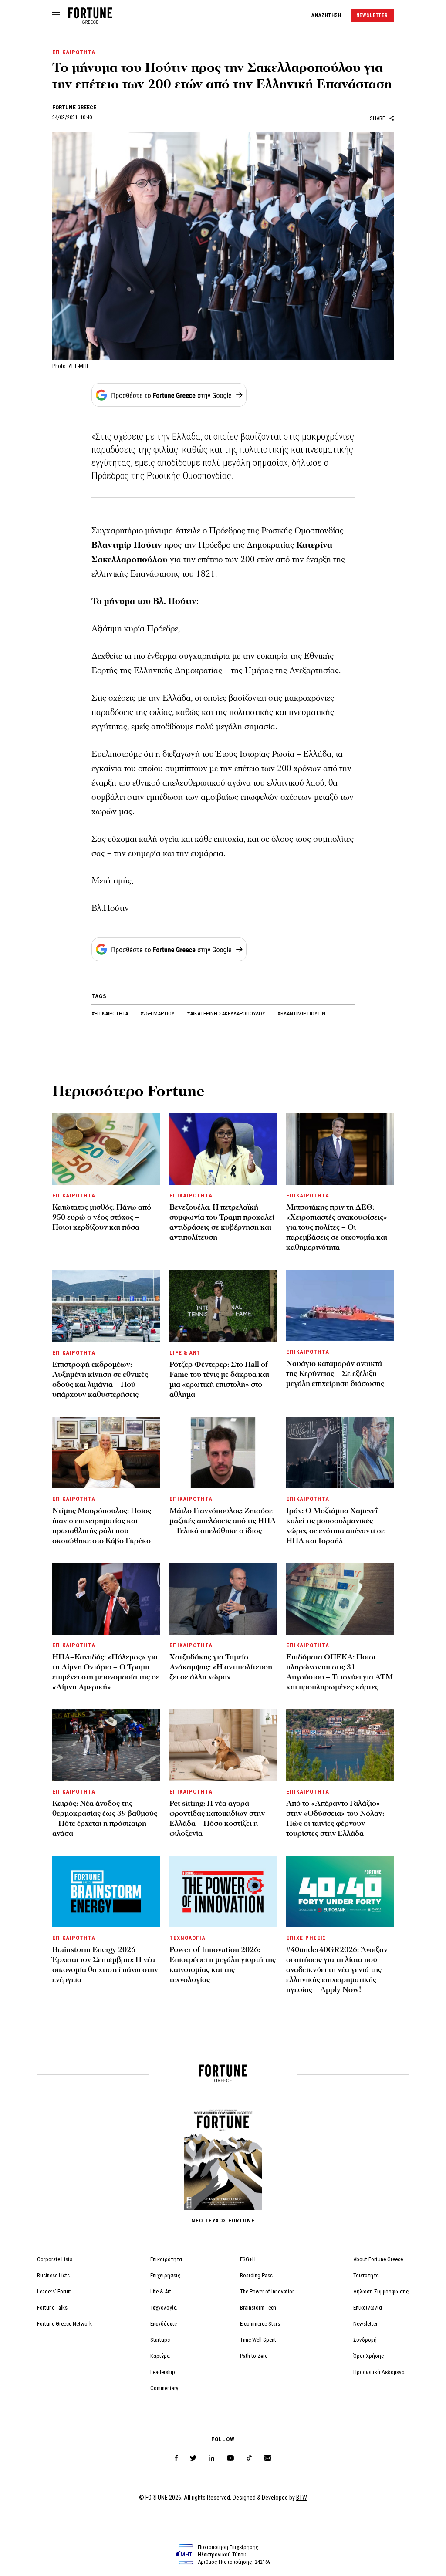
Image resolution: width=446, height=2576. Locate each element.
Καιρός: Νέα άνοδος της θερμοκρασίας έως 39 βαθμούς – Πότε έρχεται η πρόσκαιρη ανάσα (105, 1818)
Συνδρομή (365, 2340)
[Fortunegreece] (90, 21)
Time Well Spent (258, 2340)
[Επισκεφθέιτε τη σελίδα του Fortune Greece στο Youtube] (230, 2460)
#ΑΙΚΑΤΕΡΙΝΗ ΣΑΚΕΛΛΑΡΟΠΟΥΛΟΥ (227, 1013)
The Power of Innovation (267, 2291)
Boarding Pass (256, 2275)
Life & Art (161, 2291)
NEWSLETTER (372, 15)
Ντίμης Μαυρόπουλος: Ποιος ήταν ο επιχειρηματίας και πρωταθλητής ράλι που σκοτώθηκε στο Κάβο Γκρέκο (102, 1526)
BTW (302, 2498)
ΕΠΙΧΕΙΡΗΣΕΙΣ (306, 1938)
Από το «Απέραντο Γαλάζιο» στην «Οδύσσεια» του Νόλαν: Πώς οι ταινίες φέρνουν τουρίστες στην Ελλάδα (335, 1818)
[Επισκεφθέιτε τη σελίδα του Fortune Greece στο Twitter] (193, 2458)
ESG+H (248, 2259)
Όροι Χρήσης (369, 2356)
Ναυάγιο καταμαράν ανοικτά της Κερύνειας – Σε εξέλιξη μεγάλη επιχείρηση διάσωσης (335, 1374)
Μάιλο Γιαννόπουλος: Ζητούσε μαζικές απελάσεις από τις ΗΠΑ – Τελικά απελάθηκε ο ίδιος (223, 1521)
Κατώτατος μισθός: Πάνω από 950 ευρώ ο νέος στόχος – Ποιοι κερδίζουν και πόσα (102, 1217)
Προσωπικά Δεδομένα (379, 2372)
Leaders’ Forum (54, 2291)
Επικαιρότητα (166, 2259)
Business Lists (53, 2275)
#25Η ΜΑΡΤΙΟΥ (158, 1013)
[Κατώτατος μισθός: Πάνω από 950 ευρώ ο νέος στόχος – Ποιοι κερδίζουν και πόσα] (106, 1149)
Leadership (163, 2372)
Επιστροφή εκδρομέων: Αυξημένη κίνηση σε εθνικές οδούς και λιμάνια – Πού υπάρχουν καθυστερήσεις (100, 1379)
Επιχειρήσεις (166, 2275)
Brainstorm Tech (258, 2308)
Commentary (164, 2388)
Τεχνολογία (164, 2308)
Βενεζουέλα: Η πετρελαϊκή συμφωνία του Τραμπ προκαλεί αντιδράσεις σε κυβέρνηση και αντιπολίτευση (222, 1222)
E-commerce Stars (260, 2324)
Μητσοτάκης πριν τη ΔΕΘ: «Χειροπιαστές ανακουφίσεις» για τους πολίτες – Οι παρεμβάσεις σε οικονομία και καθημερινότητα (337, 1227)
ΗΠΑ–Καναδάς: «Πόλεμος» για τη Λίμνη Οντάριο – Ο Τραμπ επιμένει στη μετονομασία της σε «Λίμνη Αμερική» (106, 1672)
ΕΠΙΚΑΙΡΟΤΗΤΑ (74, 52)
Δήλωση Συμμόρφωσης (381, 2291)
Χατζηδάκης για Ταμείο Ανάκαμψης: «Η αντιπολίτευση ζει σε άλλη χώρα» (221, 1667)
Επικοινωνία (368, 2308)
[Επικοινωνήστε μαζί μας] (268, 2458)
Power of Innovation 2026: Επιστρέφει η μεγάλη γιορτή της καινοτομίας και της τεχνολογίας (223, 1965)
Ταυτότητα (366, 2275)
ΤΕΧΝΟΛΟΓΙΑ (188, 1938)
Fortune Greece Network (64, 2324)
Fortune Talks (52, 2308)
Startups (160, 2340)
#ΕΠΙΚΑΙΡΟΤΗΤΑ (110, 1013)
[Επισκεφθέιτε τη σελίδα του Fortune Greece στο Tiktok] (249, 2458)
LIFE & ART (185, 1353)
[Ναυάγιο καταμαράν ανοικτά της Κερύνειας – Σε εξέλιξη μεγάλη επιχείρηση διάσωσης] (340, 1305)
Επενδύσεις (164, 2324)
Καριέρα (160, 2356)
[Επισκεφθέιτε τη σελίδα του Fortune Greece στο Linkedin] (211, 2458)
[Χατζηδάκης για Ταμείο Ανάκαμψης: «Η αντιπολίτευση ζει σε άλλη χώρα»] (223, 1599)
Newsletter (365, 2324)
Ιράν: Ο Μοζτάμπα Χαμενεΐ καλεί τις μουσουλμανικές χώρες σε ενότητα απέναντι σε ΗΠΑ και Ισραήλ (335, 1526)
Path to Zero (254, 2356)
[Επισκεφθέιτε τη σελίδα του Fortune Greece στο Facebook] (176, 2458)
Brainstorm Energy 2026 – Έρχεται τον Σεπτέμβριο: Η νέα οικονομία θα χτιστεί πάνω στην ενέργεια (105, 1965)
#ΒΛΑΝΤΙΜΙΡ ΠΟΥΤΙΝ (301, 1013)
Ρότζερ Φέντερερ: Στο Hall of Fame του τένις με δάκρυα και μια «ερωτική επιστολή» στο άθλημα (219, 1379)
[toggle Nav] (56, 15)
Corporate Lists (55, 2259)
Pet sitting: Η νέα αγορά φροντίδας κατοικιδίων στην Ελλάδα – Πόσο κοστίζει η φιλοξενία (217, 1818)
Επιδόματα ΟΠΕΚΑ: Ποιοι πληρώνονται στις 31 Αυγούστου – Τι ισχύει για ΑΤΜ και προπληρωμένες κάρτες (340, 1672)
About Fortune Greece (378, 2259)
